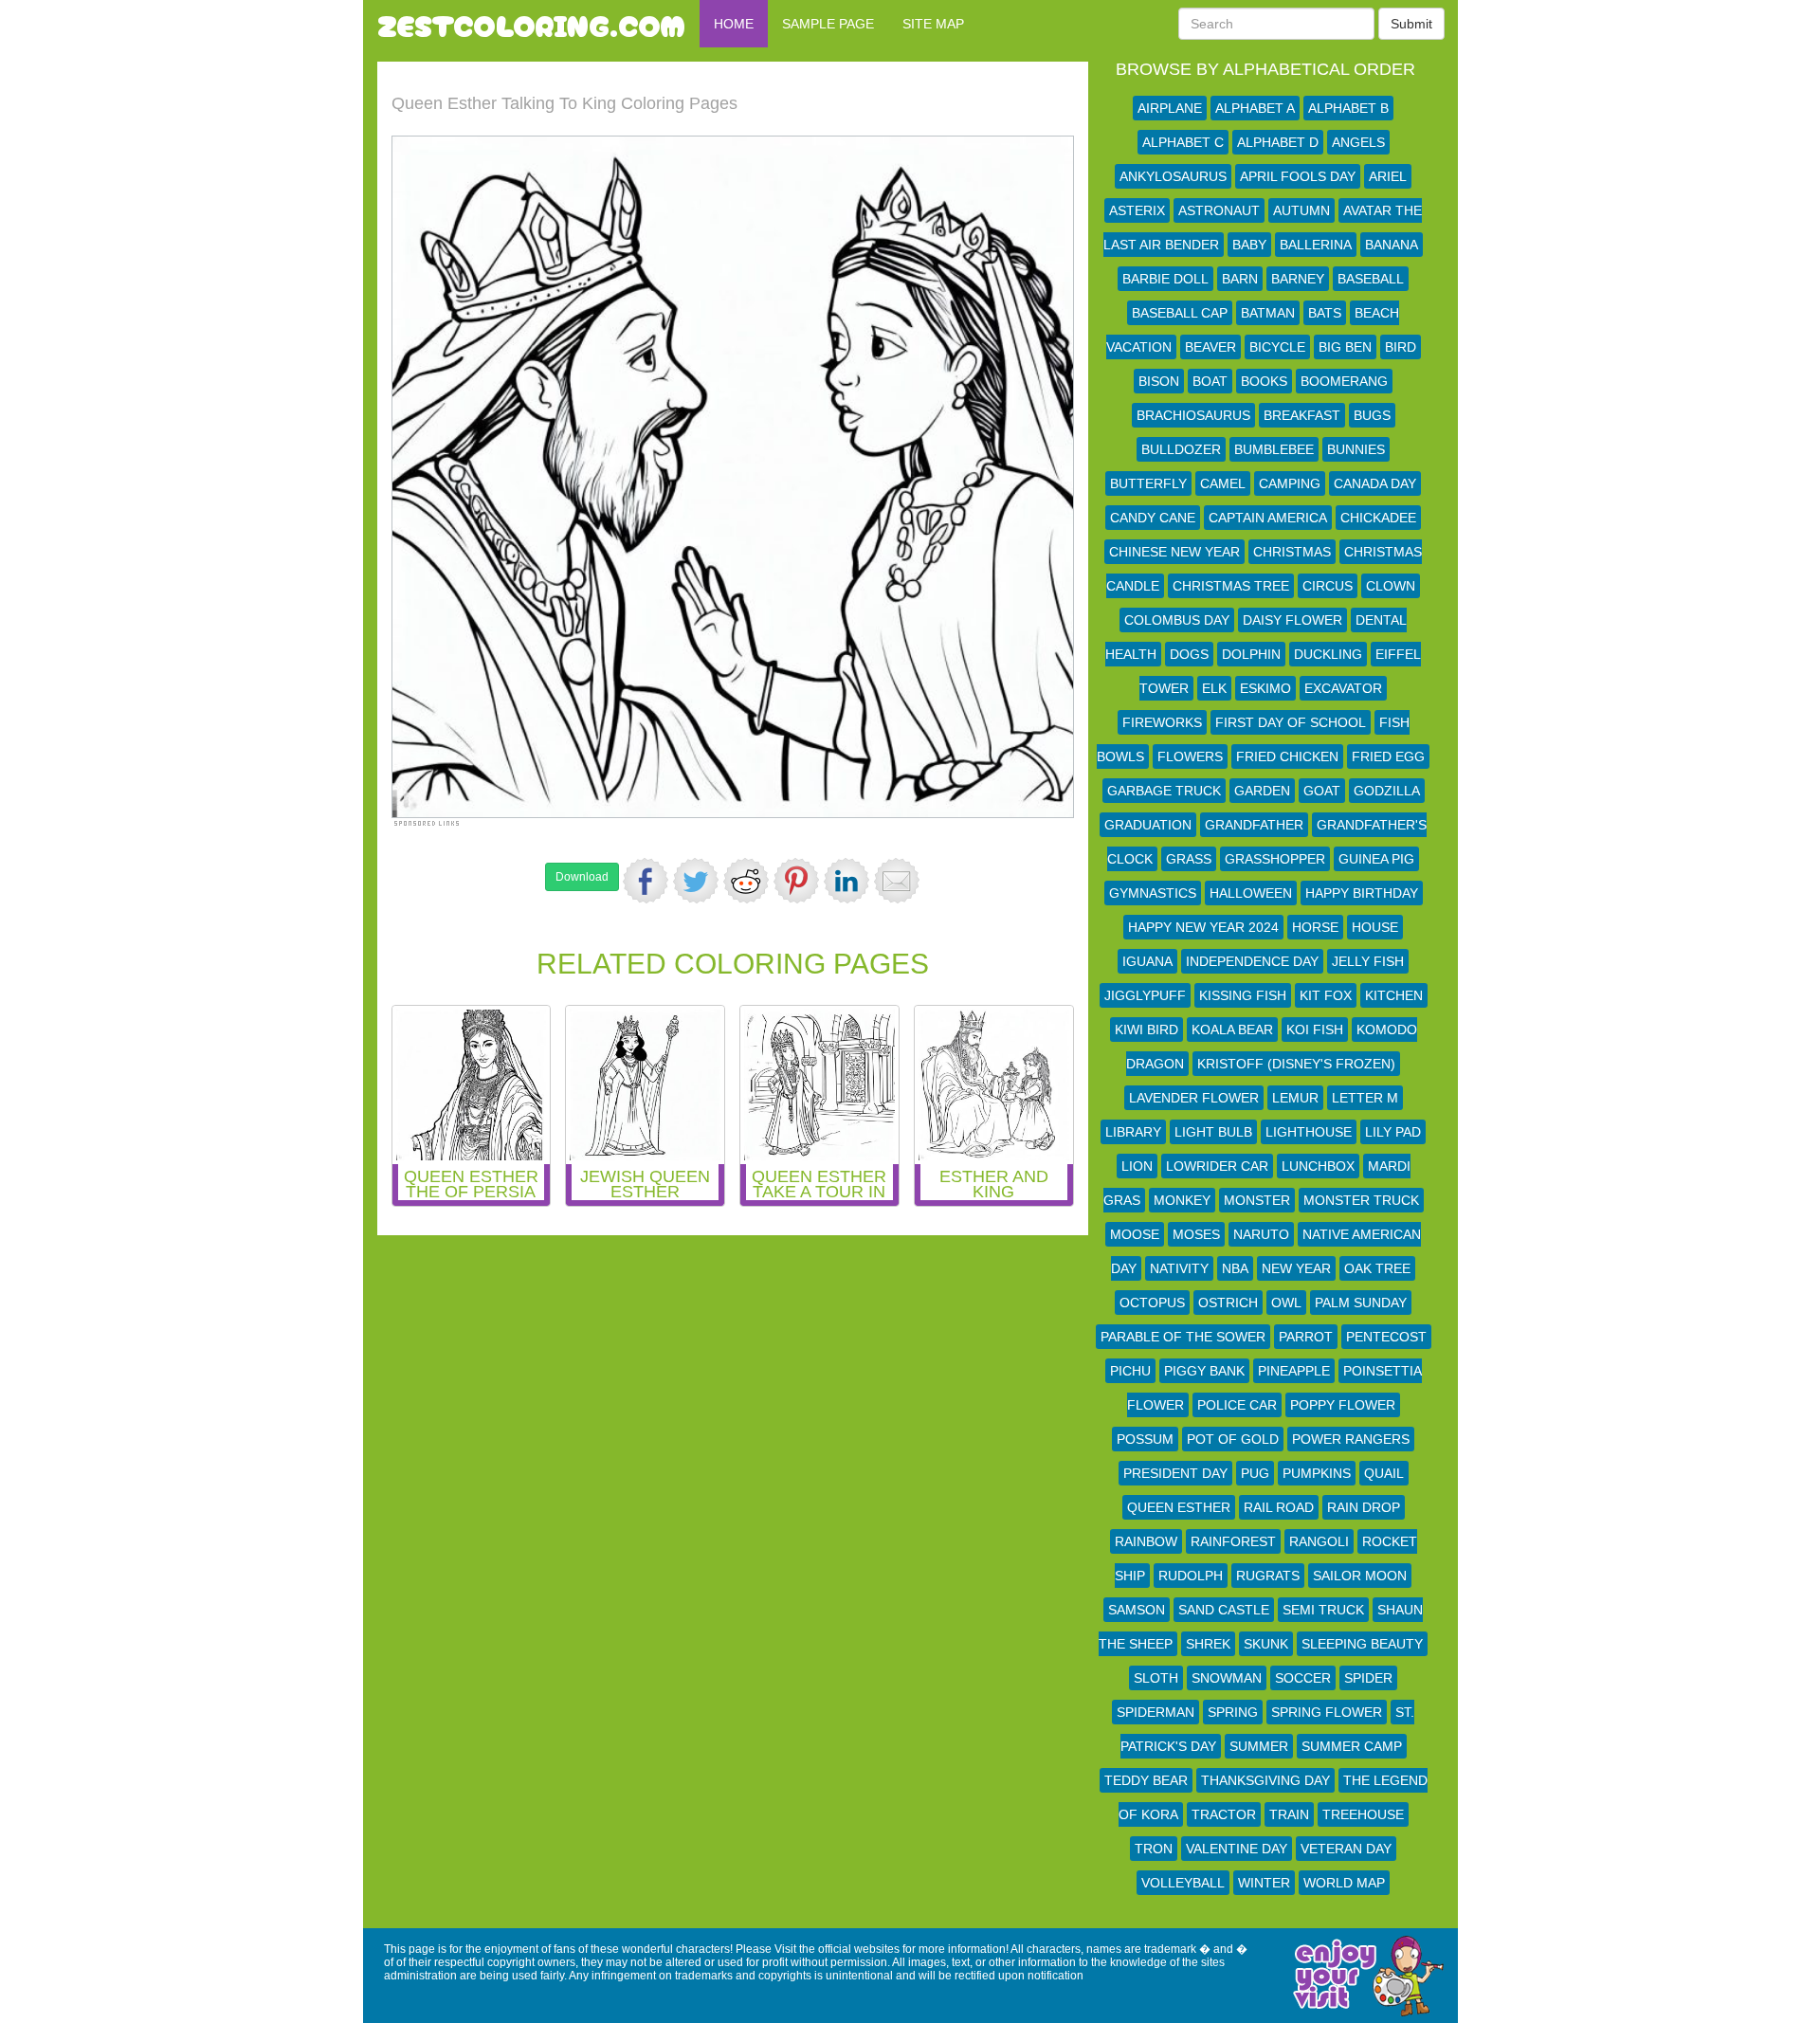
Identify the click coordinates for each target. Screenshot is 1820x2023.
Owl (1286, 1303)
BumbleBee (1274, 449)
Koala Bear (1232, 1030)
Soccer (1303, 1678)
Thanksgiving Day (1265, 1780)
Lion (1137, 1166)
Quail (1384, 1473)
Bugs (1372, 415)
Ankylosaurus (1173, 176)
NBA (1235, 1268)
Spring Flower (1327, 1712)
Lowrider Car (1217, 1166)
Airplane (1170, 108)
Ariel (1388, 176)
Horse (1315, 927)
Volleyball (1183, 1883)
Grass (1189, 859)
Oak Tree (1377, 1268)
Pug (1255, 1473)
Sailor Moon (1360, 1576)
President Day (1175, 1473)
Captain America (1268, 518)
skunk (1266, 1644)
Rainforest (1233, 1541)
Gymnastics (1153, 893)
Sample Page (828, 24)
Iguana (1147, 961)
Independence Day (1252, 961)
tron (1154, 1849)
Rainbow (1146, 1541)
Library (1133, 1132)
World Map (1344, 1883)
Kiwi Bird (1147, 1030)
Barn (1240, 279)
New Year (1296, 1268)
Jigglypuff (1145, 995)
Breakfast (1302, 415)
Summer (1259, 1746)
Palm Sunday (1361, 1303)
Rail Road (1279, 1507)
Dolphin (1251, 654)
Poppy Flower (1343, 1405)
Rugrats (1268, 1576)
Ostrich (1228, 1303)
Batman (1268, 313)
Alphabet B (1348, 108)
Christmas (1292, 552)
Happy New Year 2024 (1203, 927)
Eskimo (1265, 688)
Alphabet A (1255, 108)
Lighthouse (1309, 1132)
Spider (1368, 1678)
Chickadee (1378, 518)
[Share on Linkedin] (846, 881)
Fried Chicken (1287, 756)
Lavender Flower (1194, 1098)
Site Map (933, 24)
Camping (1290, 483)
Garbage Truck (1164, 791)
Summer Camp (1352, 1746)
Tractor (1224, 1814)
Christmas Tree (1231, 586)
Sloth (1156, 1678)
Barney (1298, 279)
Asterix (1137, 210)
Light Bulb (1213, 1132)
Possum (1145, 1439)
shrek (1208, 1644)
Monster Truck (1361, 1200)
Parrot (1306, 1337)
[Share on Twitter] (696, 881)
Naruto (1261, 1234)
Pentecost (1386, 1337)
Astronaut (1219, 210)
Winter (1264, 1883)
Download (582, 877)
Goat (1322, 791)
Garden (1262, 791)
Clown (1391, 586)
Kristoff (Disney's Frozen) (1296, 1064)
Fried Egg (1388, 756)
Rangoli (1319, 1541)
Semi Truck (1323, 1610)
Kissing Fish (1243, 995)
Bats (1325, 313)
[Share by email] (897, 881)
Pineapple (1294, 1371)
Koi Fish (1315, 1030)
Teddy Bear (1146, 1780)
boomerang (1344, 381)
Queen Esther (1179, 1507)
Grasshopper (1275, 859)
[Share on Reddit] (746, 881)
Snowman (1227, 1678)
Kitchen (1394, 995)
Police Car (1237, 1405)
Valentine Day (1237, 1849)
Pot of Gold (1233, 1439)
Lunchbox (1318, 1166)
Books (1264, 381)
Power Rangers (1351, 1439)
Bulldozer (1181, 449)
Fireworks (1162, 722)
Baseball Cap (1180, 313)
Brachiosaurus (1193, 415)
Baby (1249, 245)
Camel (1223, 483)
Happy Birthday (1362, 893)
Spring (1233, 1712)
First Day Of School (1291, 722)
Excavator (1343, 688)
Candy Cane (1153, 518)
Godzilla (1387, 791)
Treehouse (1363, 1814)
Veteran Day (1346, 1849)
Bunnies (1356, 449)
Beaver (1210, 347)
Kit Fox (1326, 995)
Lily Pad (1393, 1132)
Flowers (1190, 756)
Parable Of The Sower (1183, 1337)
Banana (1392, 245)
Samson (1137, 1610)
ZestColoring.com (531, 24)
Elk (1214, 688)
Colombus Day (1177, 620)
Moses (1196, 1234)
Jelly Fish (1368, 961)
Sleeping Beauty (1362, 1644)
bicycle (1277, 347)
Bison (1159, 381)
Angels (1358, 142)
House (1375, 927)
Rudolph (1191, 1576)
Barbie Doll (1165, 279)
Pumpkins (1317, 1473)
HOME (734, 24)
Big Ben (1345, 347)
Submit (1411, 24)
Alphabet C (1183, 142)
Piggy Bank (1204, 1371)
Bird (1401, 347)
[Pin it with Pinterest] (796, 881)
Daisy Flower (1292, 620)
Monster (1257, 1200)
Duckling (1328, 654)
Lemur (1295, 1098)
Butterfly (1148, 483)
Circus (1328, 586)
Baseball (1371, 279)
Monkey (1182, 1200)
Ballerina (1316, 245)
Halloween (1251, 893)
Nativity (1179, 1268)
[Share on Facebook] (646, 881)
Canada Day (1375, 483)
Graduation (1148, 825)
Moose (1135, 1234)
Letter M (1365, 1098)
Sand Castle (1224, 1610)
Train (1289, 1814)
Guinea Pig (1376, 859)
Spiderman (1156, 1712)
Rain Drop (1364, 1507)
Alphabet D (1278, 142)
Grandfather (1254, 825)
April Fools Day (1298, 176)
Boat (1210, 381)
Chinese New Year (1174, 552)
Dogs (1189, 654)
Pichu (1130, 1371)
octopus (1152, 1303)
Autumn (1301, 210)
